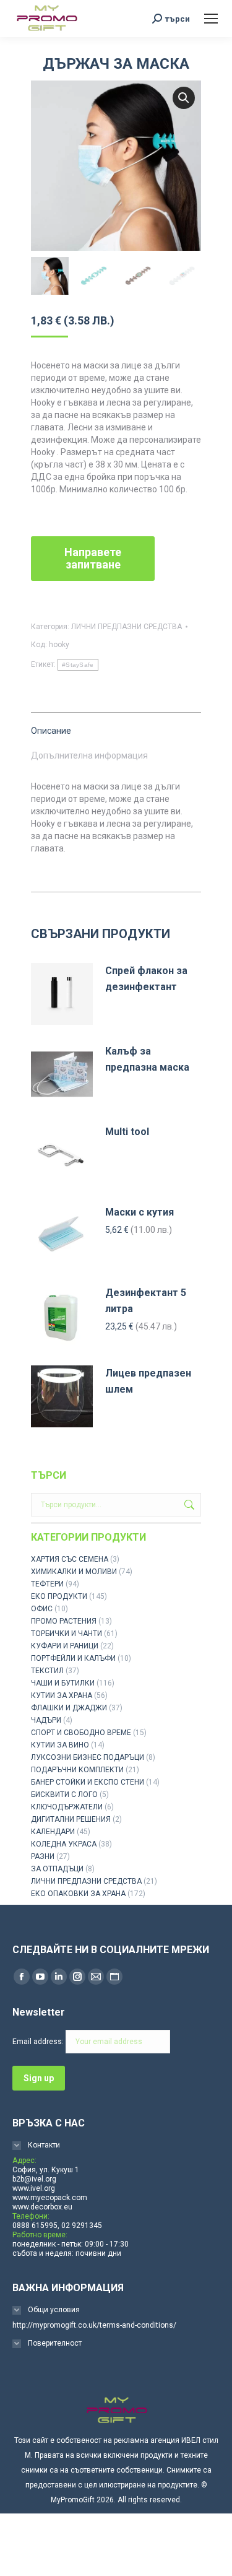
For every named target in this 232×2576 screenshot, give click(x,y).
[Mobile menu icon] (211, 19)
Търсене (188, 1505)
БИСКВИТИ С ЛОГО (64, 1795)
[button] (184, 98)
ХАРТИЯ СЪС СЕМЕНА (70, 1559)
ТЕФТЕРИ (47, 1584)
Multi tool (127, 1132)
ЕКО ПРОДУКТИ (59, 1596)
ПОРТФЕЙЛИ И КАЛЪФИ (73, 1658)
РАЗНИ (43, 1856)
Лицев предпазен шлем (148, 1381)
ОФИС (42, 1609)
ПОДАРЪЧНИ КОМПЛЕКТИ (77, 1770)
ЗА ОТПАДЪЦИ (57, 1869)
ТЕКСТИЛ (47, 1671)
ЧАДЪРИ (46, 1720)
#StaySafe (78, 665)
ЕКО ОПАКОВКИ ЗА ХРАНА (78, 1894)
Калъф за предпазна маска (147, 1059)
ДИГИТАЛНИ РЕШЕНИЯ (71, 1819)
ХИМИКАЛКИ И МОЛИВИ (74, 1572)
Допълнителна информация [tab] (89, 755)
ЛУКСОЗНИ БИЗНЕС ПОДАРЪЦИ (88, 1757)
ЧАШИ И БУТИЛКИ (63, 1683)
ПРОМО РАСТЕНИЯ (64, 1621)
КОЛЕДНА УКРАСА (64, 1844)
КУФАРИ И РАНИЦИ (65, 1646)
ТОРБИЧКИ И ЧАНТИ (67, 1634)
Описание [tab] (51, 731)
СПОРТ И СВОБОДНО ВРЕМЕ (81, 1733)
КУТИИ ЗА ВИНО (60, 1745)
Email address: (39, 2042)
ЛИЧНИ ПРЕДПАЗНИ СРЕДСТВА (127, 627)
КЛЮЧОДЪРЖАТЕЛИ (67, 1807)
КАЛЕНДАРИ (53, 1832)
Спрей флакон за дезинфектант (146, 979)
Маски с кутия (140, 1212)
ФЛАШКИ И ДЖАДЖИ (69, 1708)
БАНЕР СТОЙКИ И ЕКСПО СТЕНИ (88, 1782)
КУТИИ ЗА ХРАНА (62, 1695)
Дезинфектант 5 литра (146, 1301)
